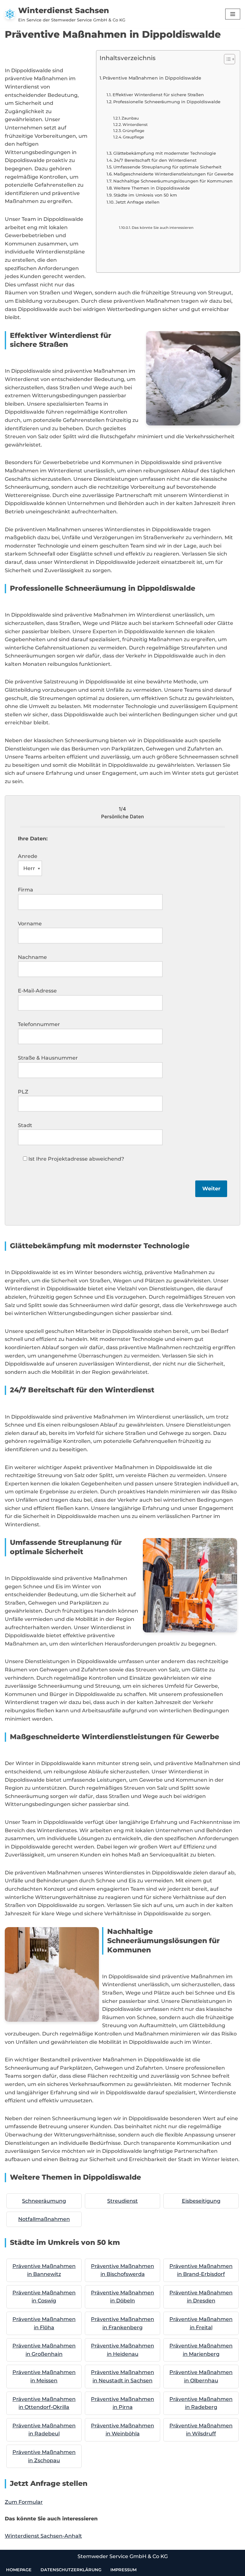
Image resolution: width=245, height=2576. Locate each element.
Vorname (30, 924)
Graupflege (133, 137)
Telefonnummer (39, 1024)
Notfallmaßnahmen (44, 2219)
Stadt (25, 1125)
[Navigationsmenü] (233, 14)
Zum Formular (24, 2502)
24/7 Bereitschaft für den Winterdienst (155, 160)
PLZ (23, 1092)
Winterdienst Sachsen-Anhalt (43, 2536)
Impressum (123, 2570)
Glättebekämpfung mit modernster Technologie (165, 153)
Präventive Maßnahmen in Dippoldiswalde (152, 78)
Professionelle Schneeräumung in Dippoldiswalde (167, 102)
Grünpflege (133, 131)
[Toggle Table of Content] (226, 59)
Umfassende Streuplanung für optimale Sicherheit (167, 167)
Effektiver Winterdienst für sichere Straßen (158, 95)
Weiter (211, 1189)
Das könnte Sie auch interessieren (163, 228)
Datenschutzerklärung (71, 2570)
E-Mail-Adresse (37, 991)
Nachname (32, 957)
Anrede (28, 856)
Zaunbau (130, 118)
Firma (26, 890)
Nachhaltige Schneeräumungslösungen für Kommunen (173, 181)
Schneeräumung (44, 2201)
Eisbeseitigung (201, 2201)
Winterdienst (135, 125)
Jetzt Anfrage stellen (137, 202)
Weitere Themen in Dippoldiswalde (152, 188)
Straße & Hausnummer (48, 1058)
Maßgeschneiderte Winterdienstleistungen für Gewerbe (174, 174)
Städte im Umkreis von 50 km (145, 195)
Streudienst (122, 2201)
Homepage (19, 2570)
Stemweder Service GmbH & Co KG (123, 2556)
